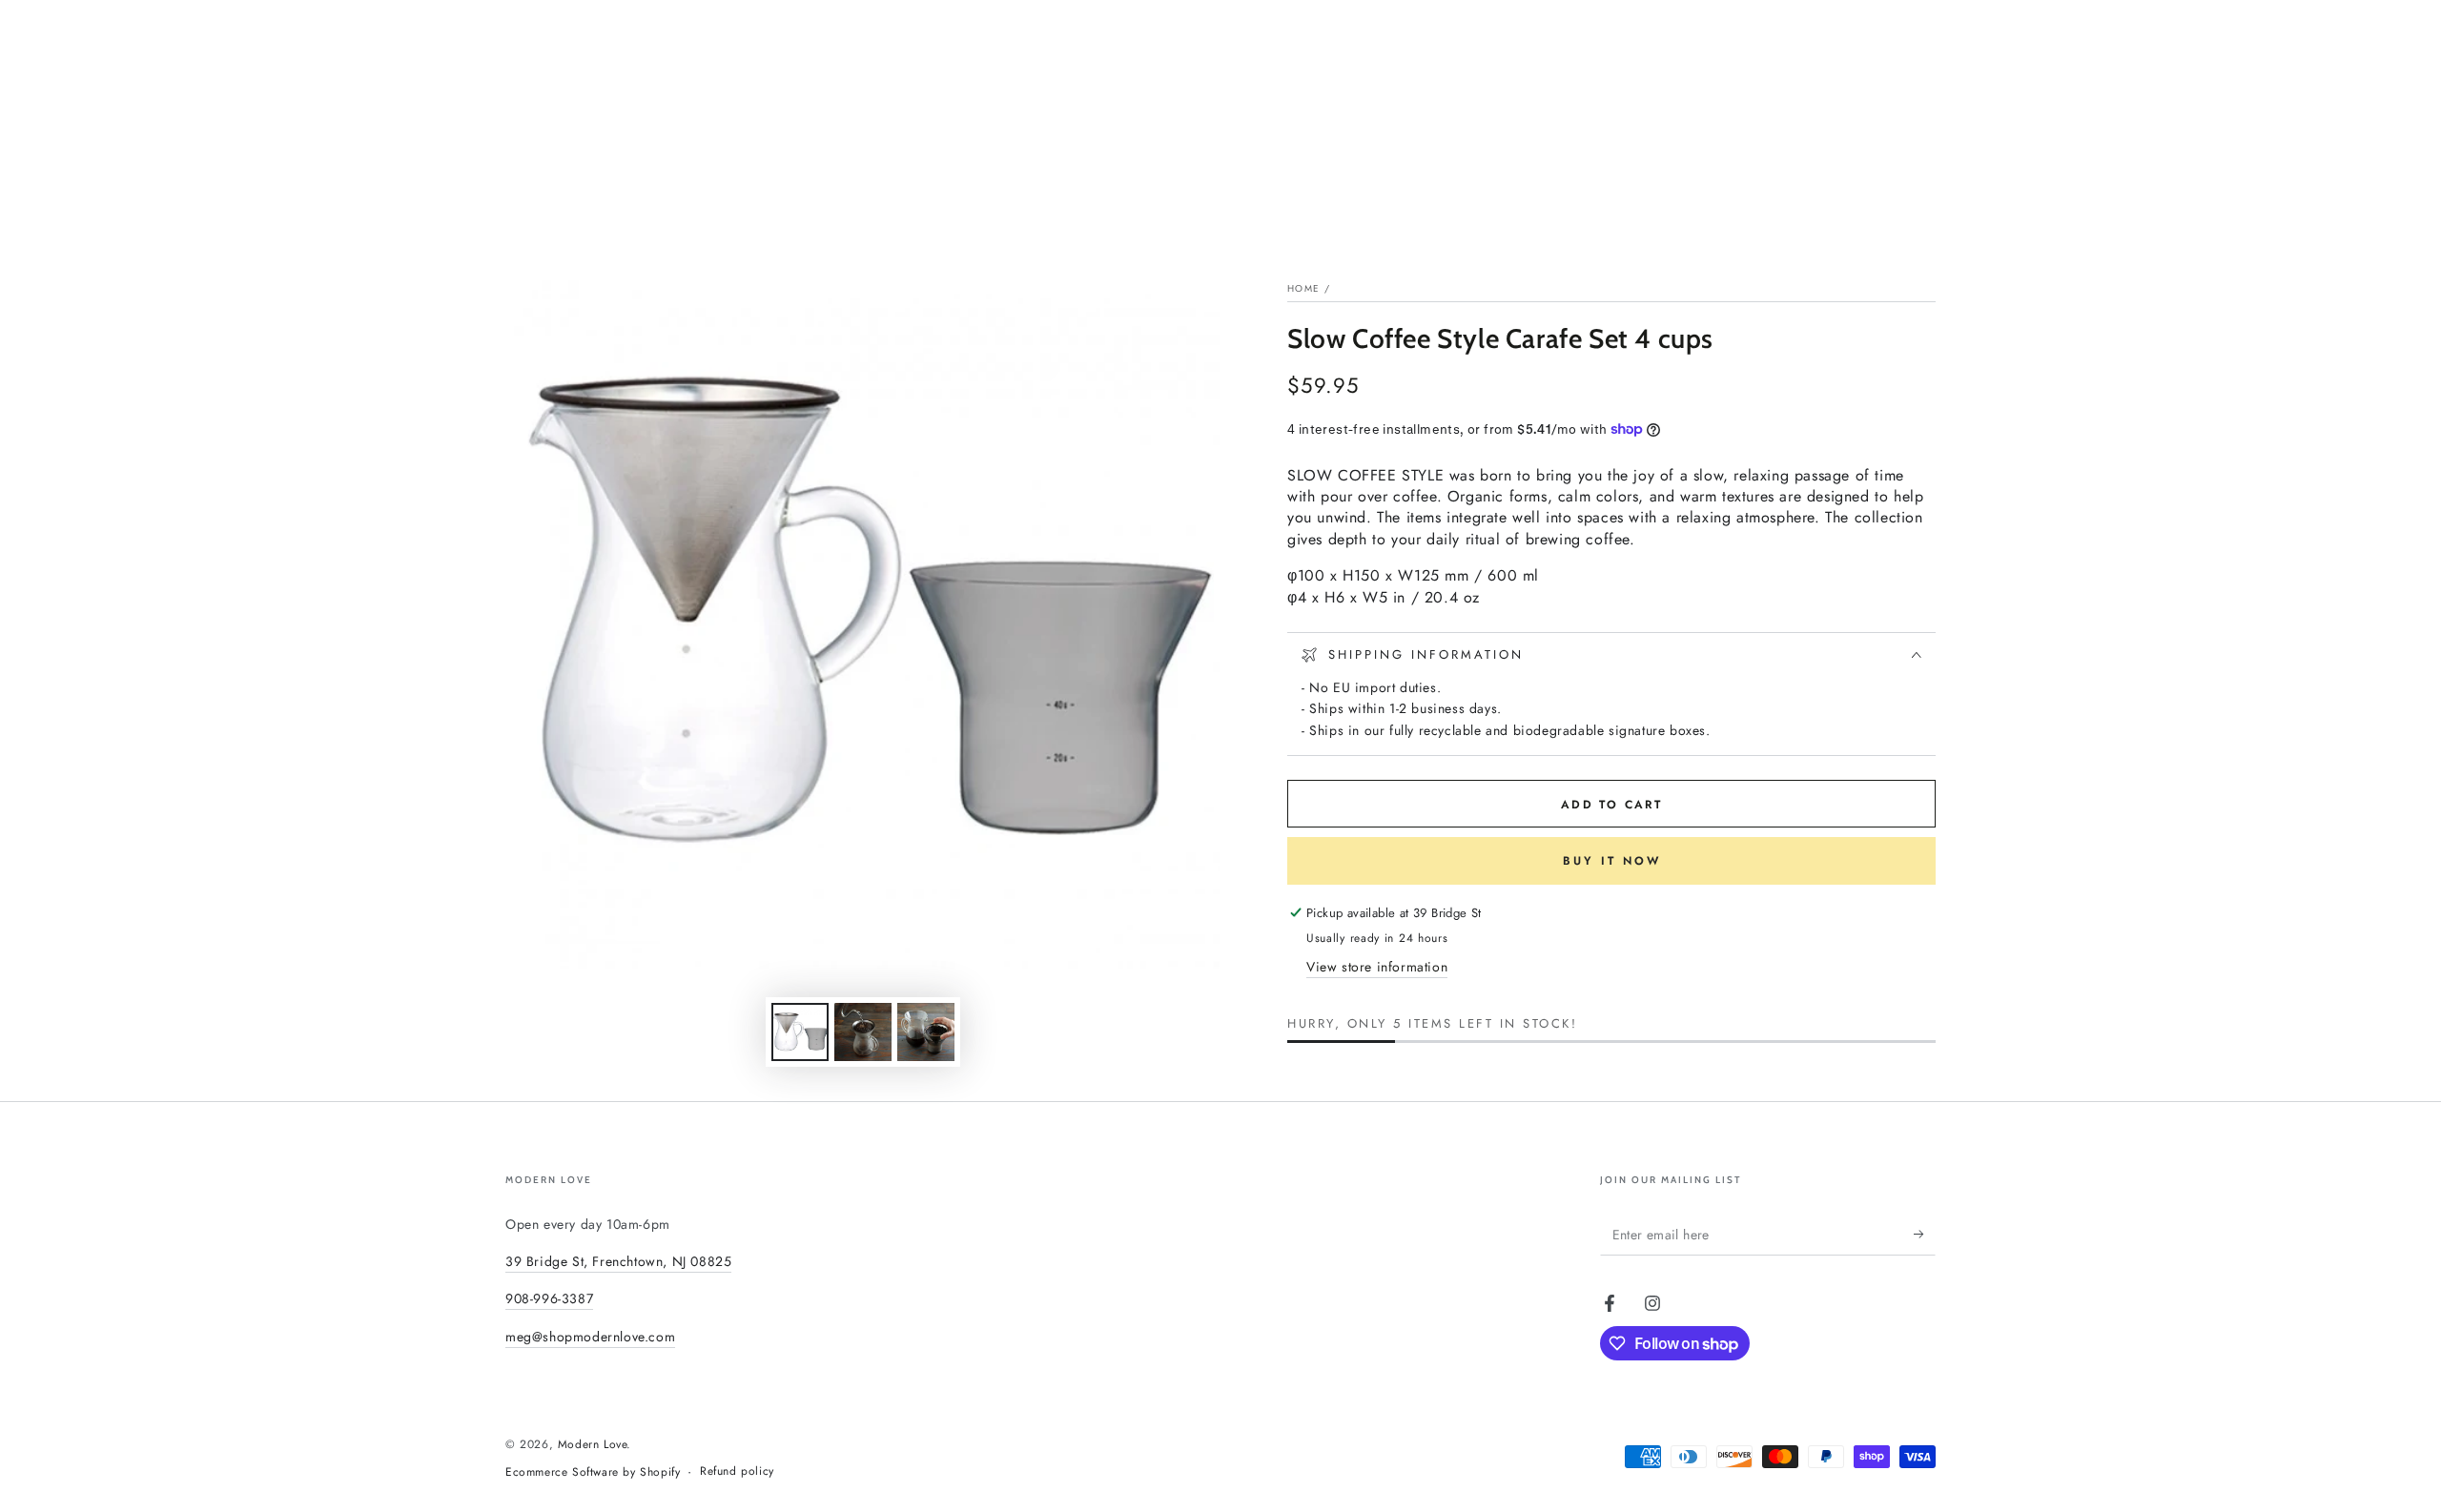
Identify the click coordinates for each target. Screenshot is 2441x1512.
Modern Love (593, 1444)
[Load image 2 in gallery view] (863, 1032)
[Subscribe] (1925, 1234)
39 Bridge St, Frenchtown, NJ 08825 (618, 1261)
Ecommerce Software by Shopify (593, 1472)
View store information (1377, 967)
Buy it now (1612, 861)
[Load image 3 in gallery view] (926, 1032)
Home (1303, 288)
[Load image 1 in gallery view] (800, 1032)
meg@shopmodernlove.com (590, 1337)
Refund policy (737, 1471)
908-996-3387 (549, 1298)
